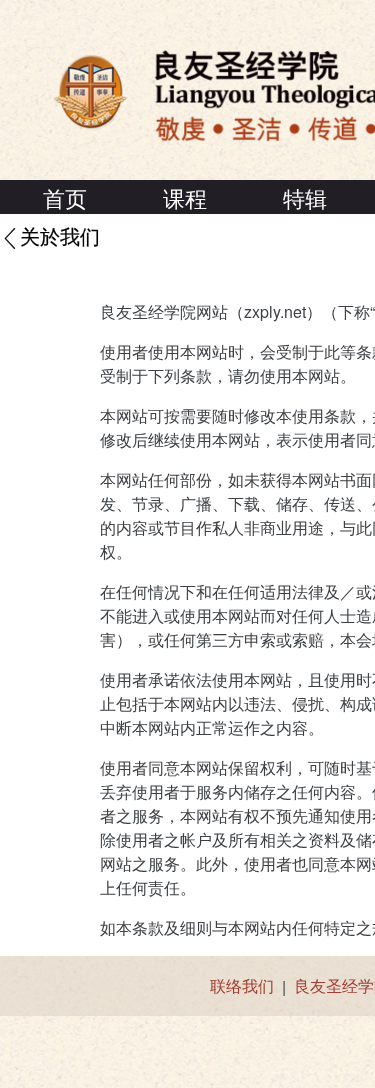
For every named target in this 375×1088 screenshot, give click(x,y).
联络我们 (242, 985)
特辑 (305, 197)
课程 (185, 197)
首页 (65, 197)
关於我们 (60, 238)
